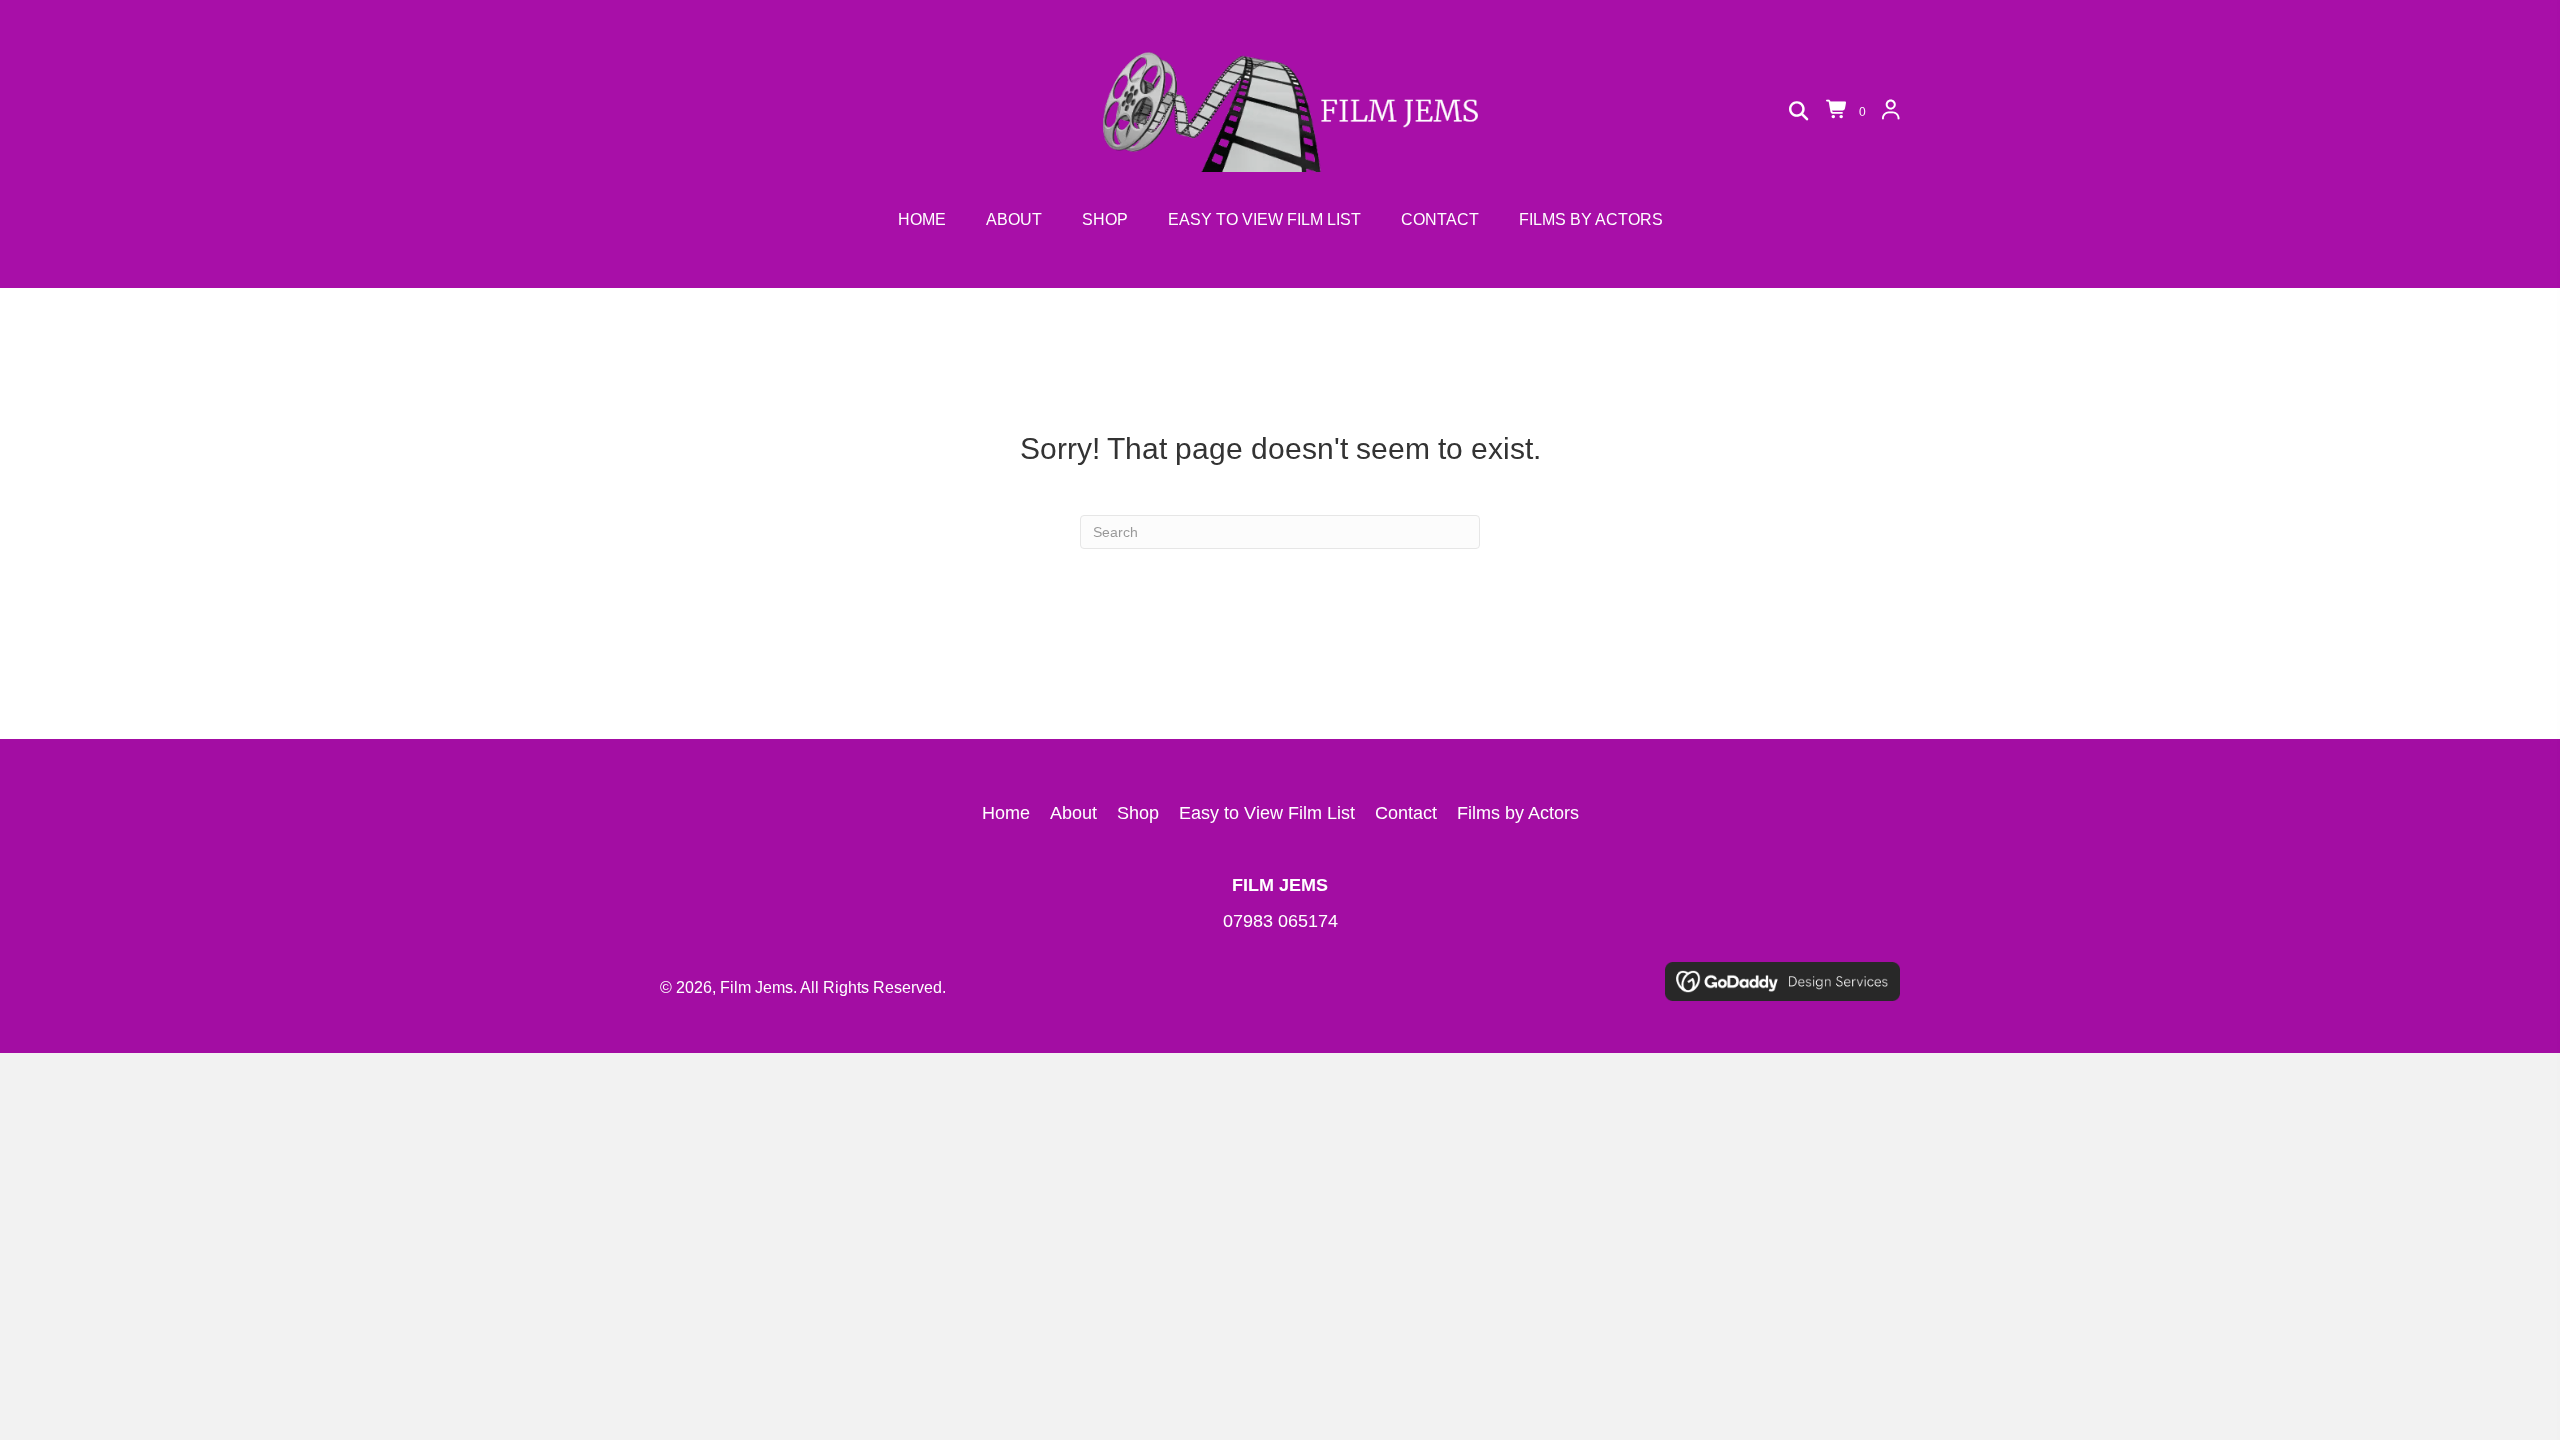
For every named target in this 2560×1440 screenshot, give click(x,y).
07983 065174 (1280, 921)
